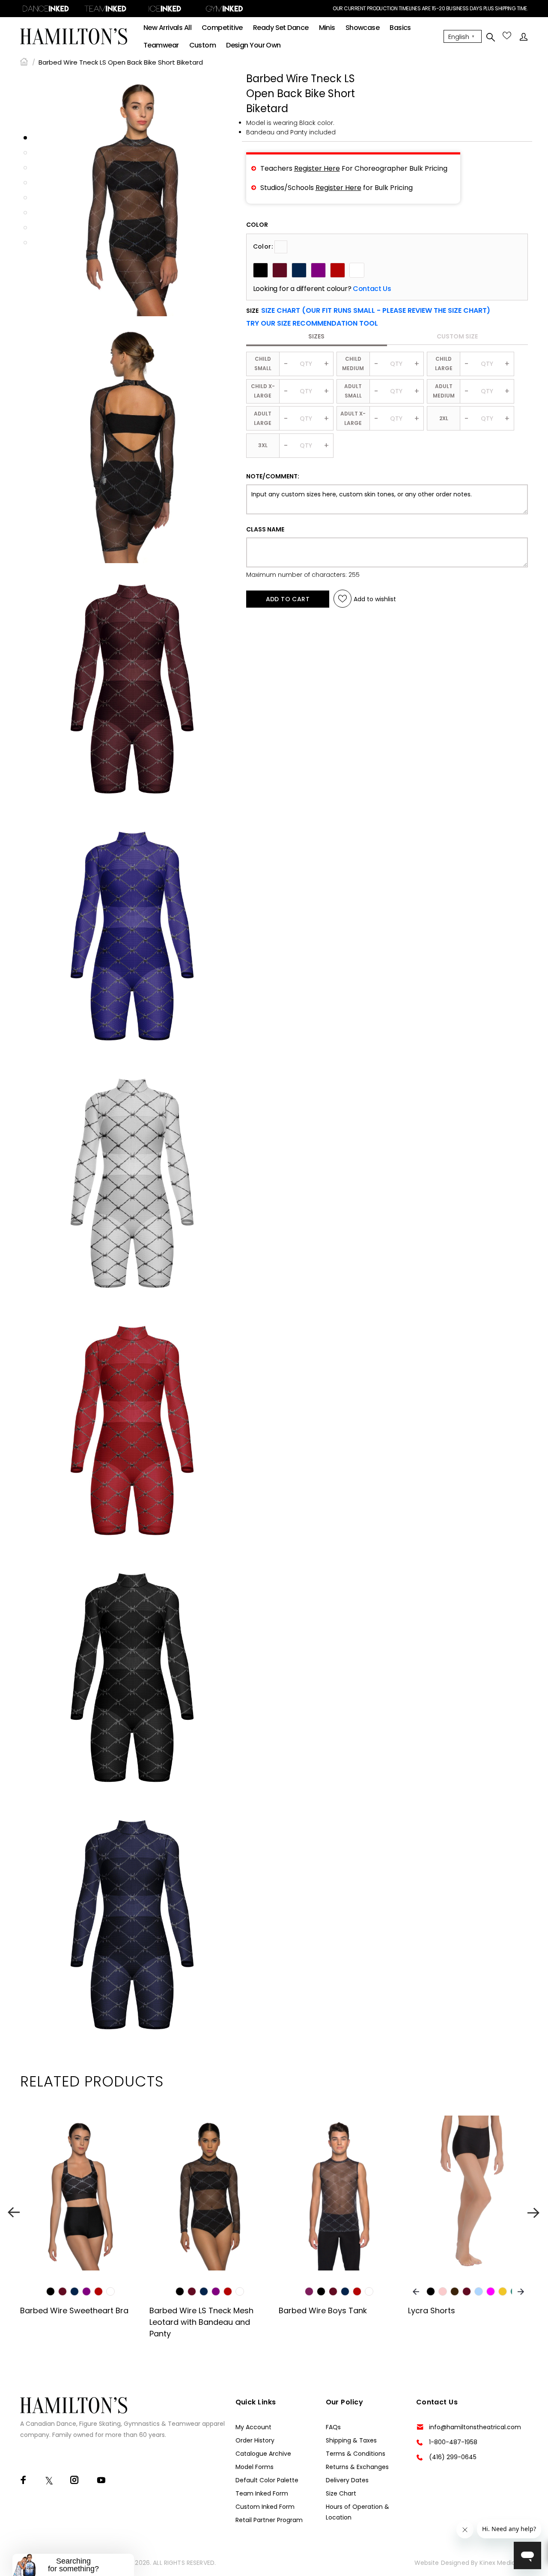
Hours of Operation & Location (357, 2512)
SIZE (368, 311)
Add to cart (288, 599)
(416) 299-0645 (453, 2457)
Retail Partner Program (269, 2520)
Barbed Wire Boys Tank (323, 2310)
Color (257, 225)
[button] (312, 323)
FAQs (333, 2427)
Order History (255, 2440)
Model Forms (255, 2467)
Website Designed (442, 2563)
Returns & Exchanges (357, 2467)
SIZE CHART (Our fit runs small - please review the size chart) (376, 310)
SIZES (316, 336)
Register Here (317, 168)
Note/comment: (273, 476)
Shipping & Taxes (351, 2440)
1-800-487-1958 (453, 2442)
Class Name (265, 529)
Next (534, 2212)
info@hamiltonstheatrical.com (475, 2427)
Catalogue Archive (263, 2454)
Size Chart (341, 2493)
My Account (253, 2427)
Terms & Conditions (356, 2454)
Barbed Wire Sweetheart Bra (74, 2310)
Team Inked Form (262, 2493)
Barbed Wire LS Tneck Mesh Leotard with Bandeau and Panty (201, 2322)
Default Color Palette (267, 2480)
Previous (14, 2212)
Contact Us (372, 289)
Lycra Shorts (432, 2310)
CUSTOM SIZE (457, 336)
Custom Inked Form (265, 2507)
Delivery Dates (347, 2480)
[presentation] (416, 2292)
